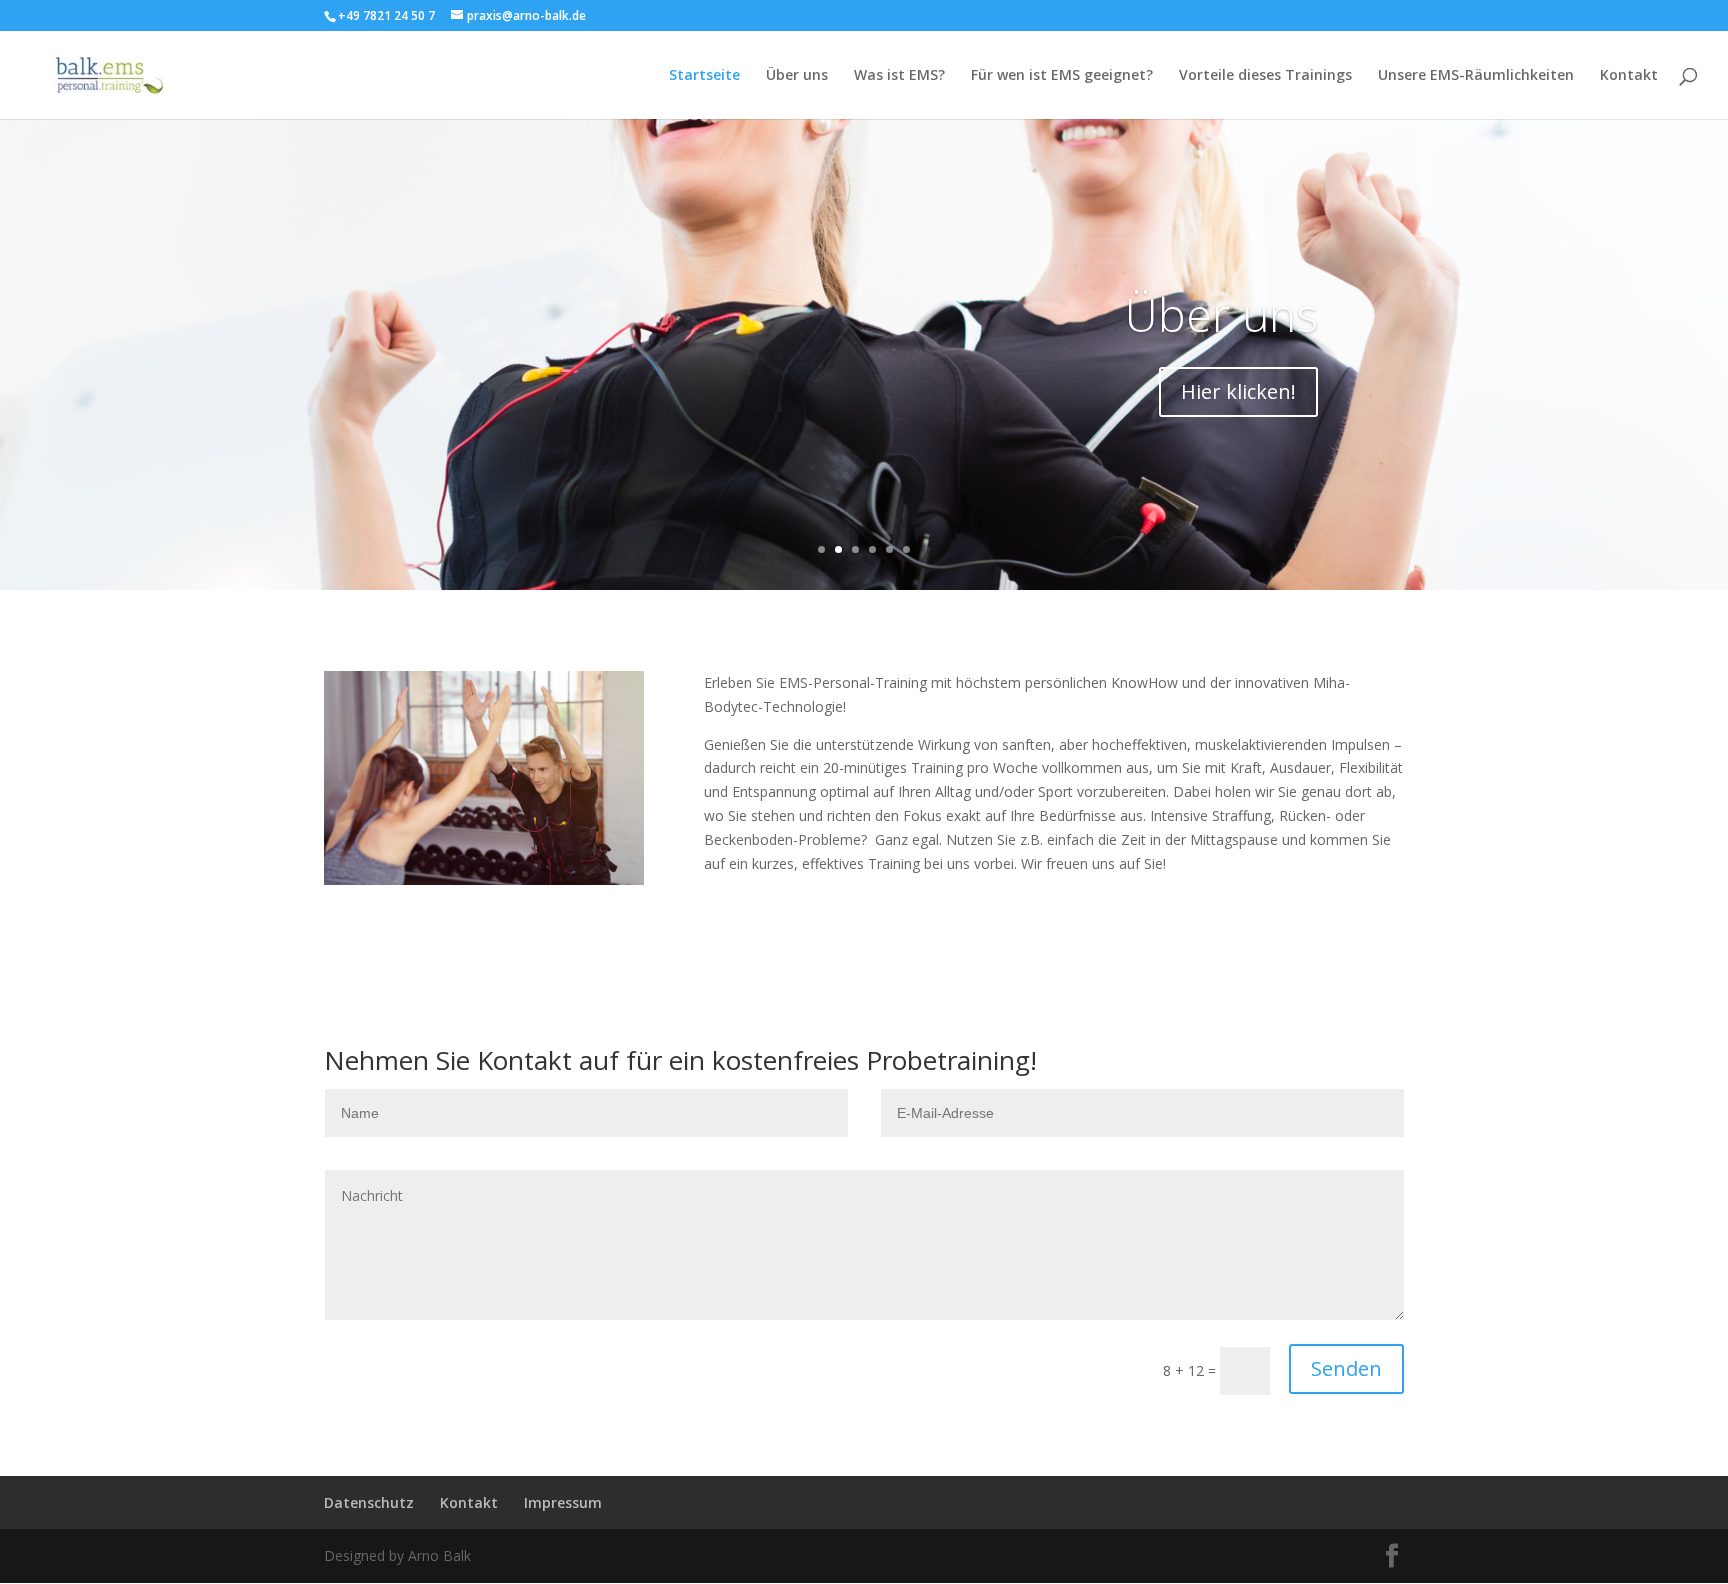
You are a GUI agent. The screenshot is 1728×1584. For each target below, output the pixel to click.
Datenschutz (369, 1502)
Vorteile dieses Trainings (1265, 76)
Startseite (704, 76)
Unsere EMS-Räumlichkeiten (1476, 76)
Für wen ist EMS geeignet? (1062, 76)
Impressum (563, 1502)
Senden (1346, 1368)
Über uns (797, 76)
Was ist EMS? (899, 76)
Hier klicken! (1238, 391)
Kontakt (1629, 76)
